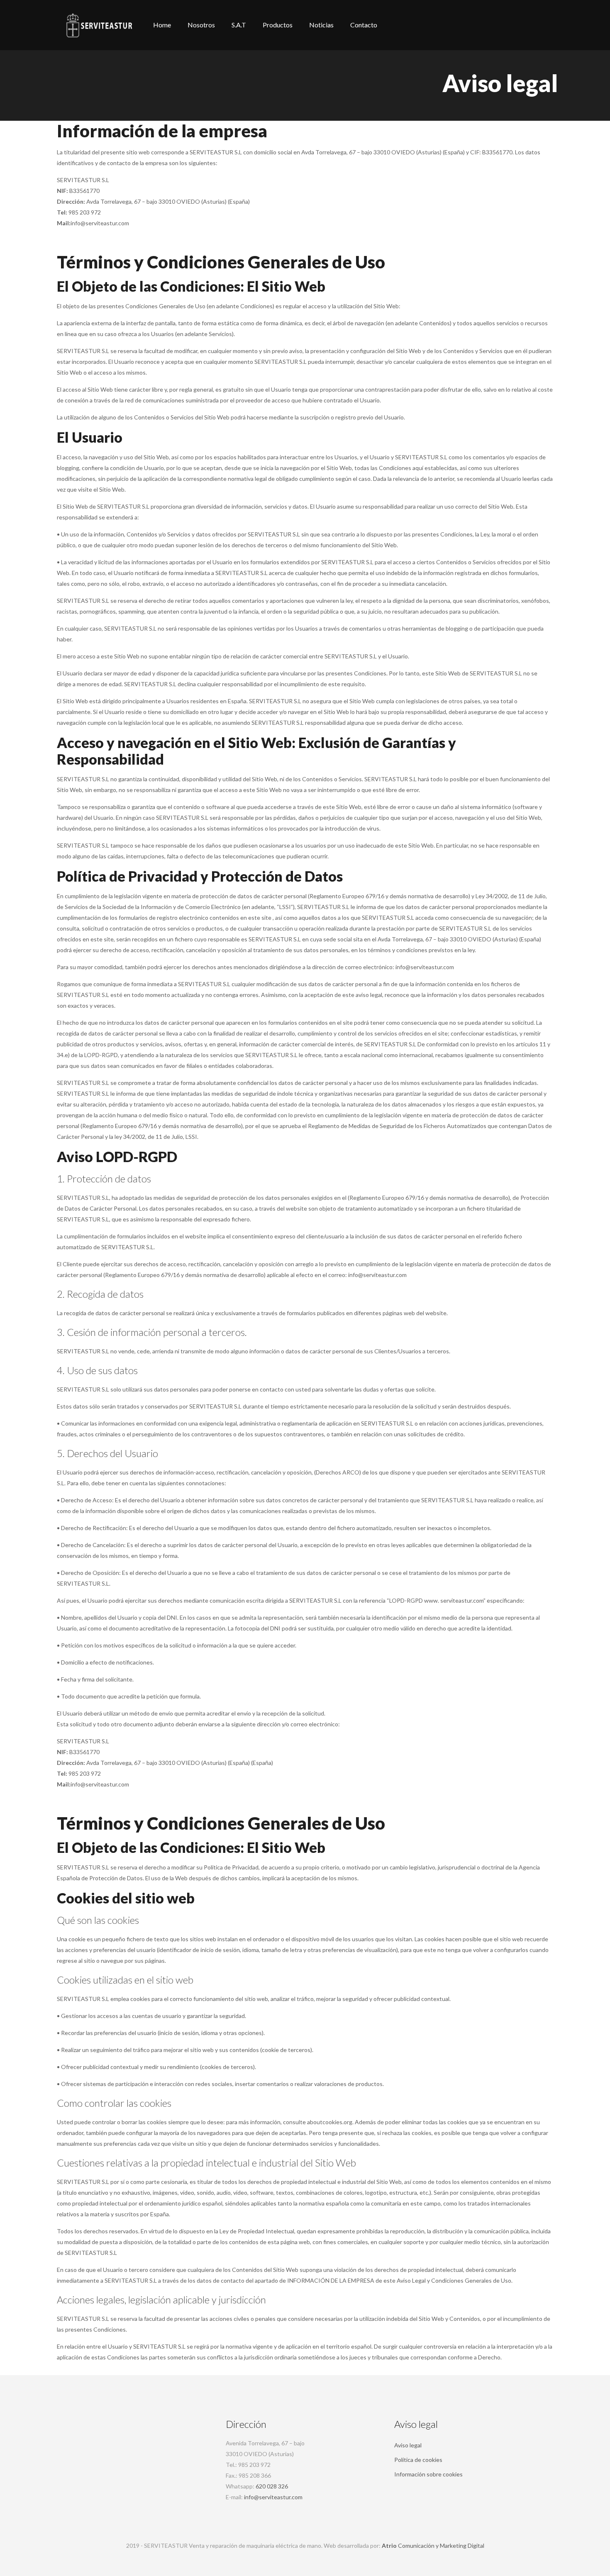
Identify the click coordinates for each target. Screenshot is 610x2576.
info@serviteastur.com (273, 2497)
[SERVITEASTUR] (99, 25)
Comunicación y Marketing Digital (433, 2546)
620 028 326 (272, 2486)
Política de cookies (418, 2460)
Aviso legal (408, 2445)
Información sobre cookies (428, 2474)
